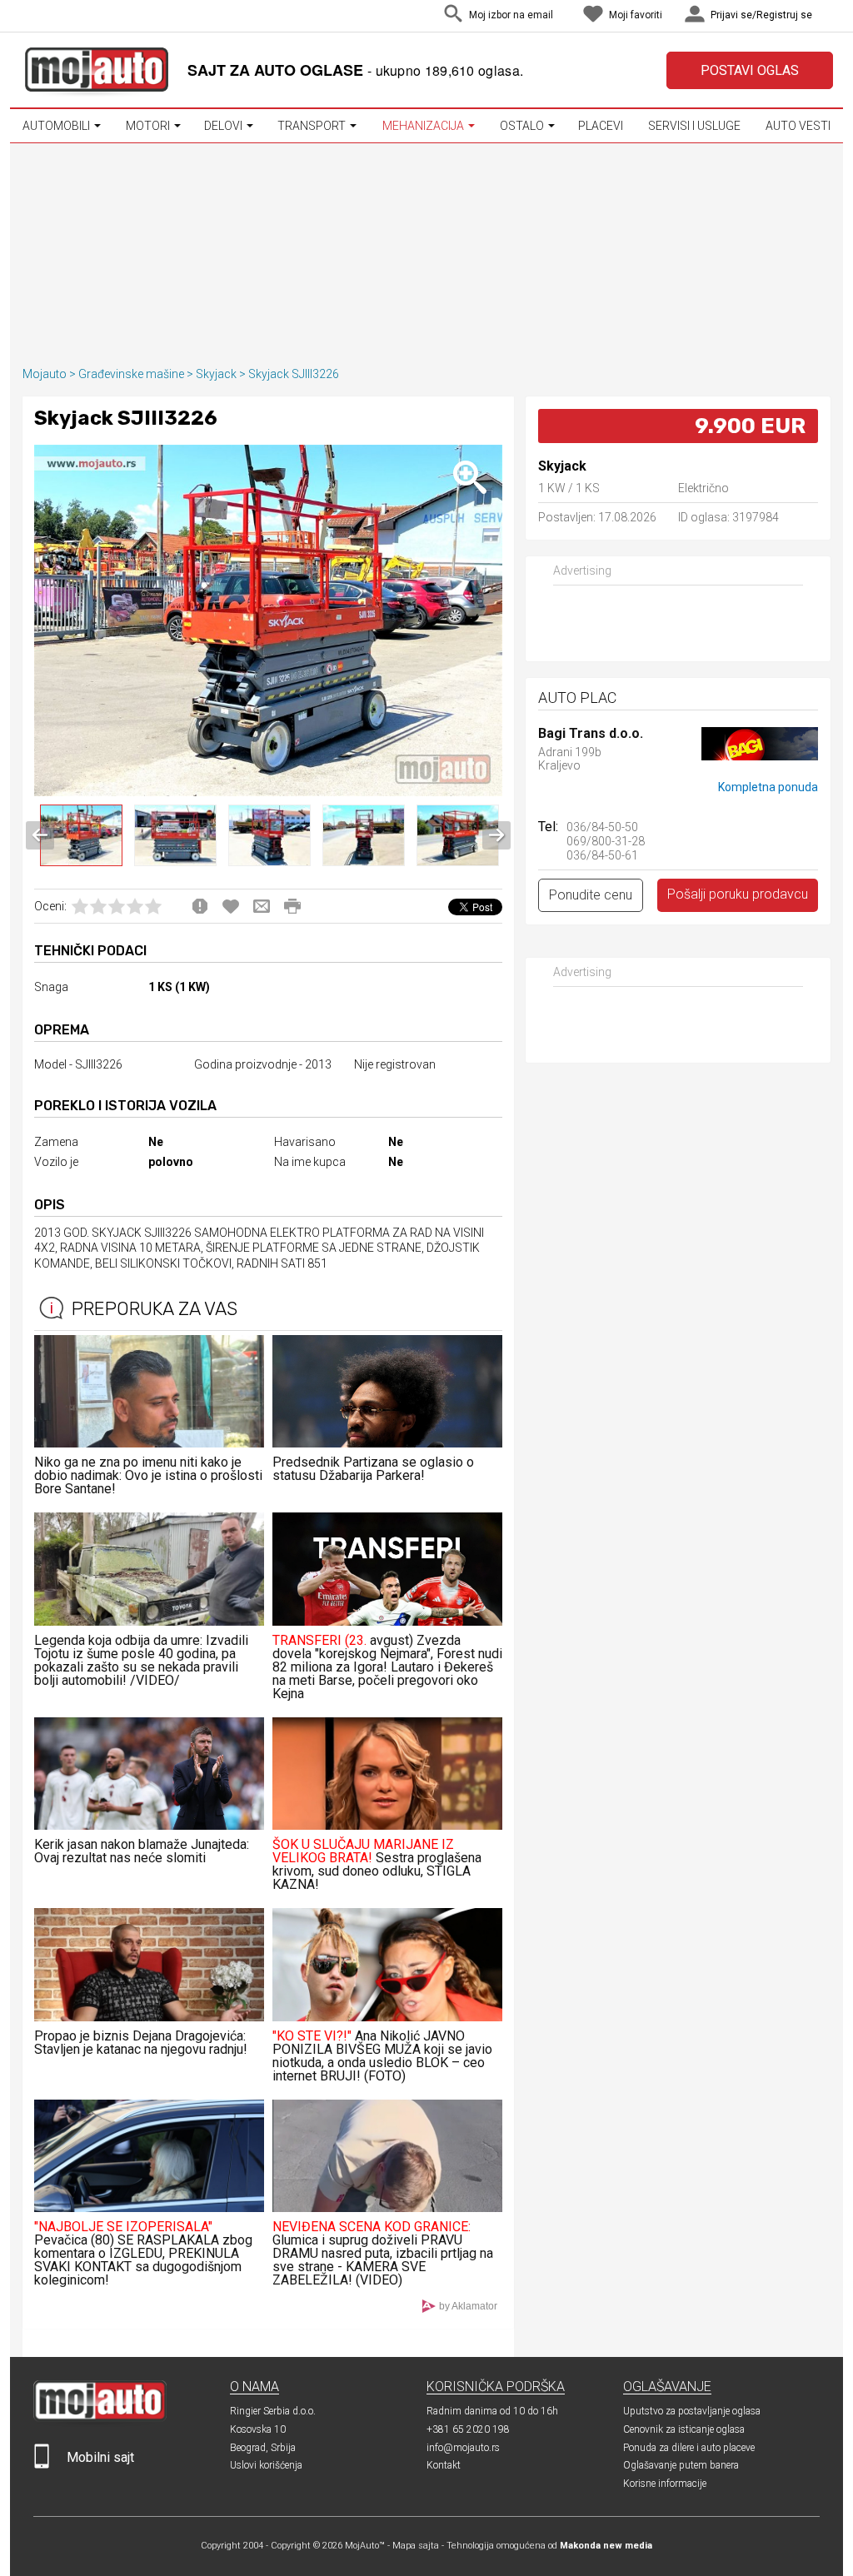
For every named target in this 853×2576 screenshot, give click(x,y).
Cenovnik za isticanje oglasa (684, 2429)
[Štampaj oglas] (292, 906)
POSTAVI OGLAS (750, 70)
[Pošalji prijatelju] (262, 906)
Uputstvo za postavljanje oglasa (692, 2411)
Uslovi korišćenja (266, 2465)
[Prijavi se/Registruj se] (829, 16)
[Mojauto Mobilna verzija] (42, 2465)
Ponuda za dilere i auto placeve (689, 2448)
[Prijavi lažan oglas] (200, 906)
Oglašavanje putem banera (681, 2465)
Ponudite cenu (591, 895)
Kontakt (444, 2465)
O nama (254, 2387)
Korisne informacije (665, 2484)
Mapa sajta (416, 2546)
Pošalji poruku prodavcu (738, 894)
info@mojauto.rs (463, 2448)
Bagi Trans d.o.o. (591, 734)
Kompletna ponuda (768, 787)
